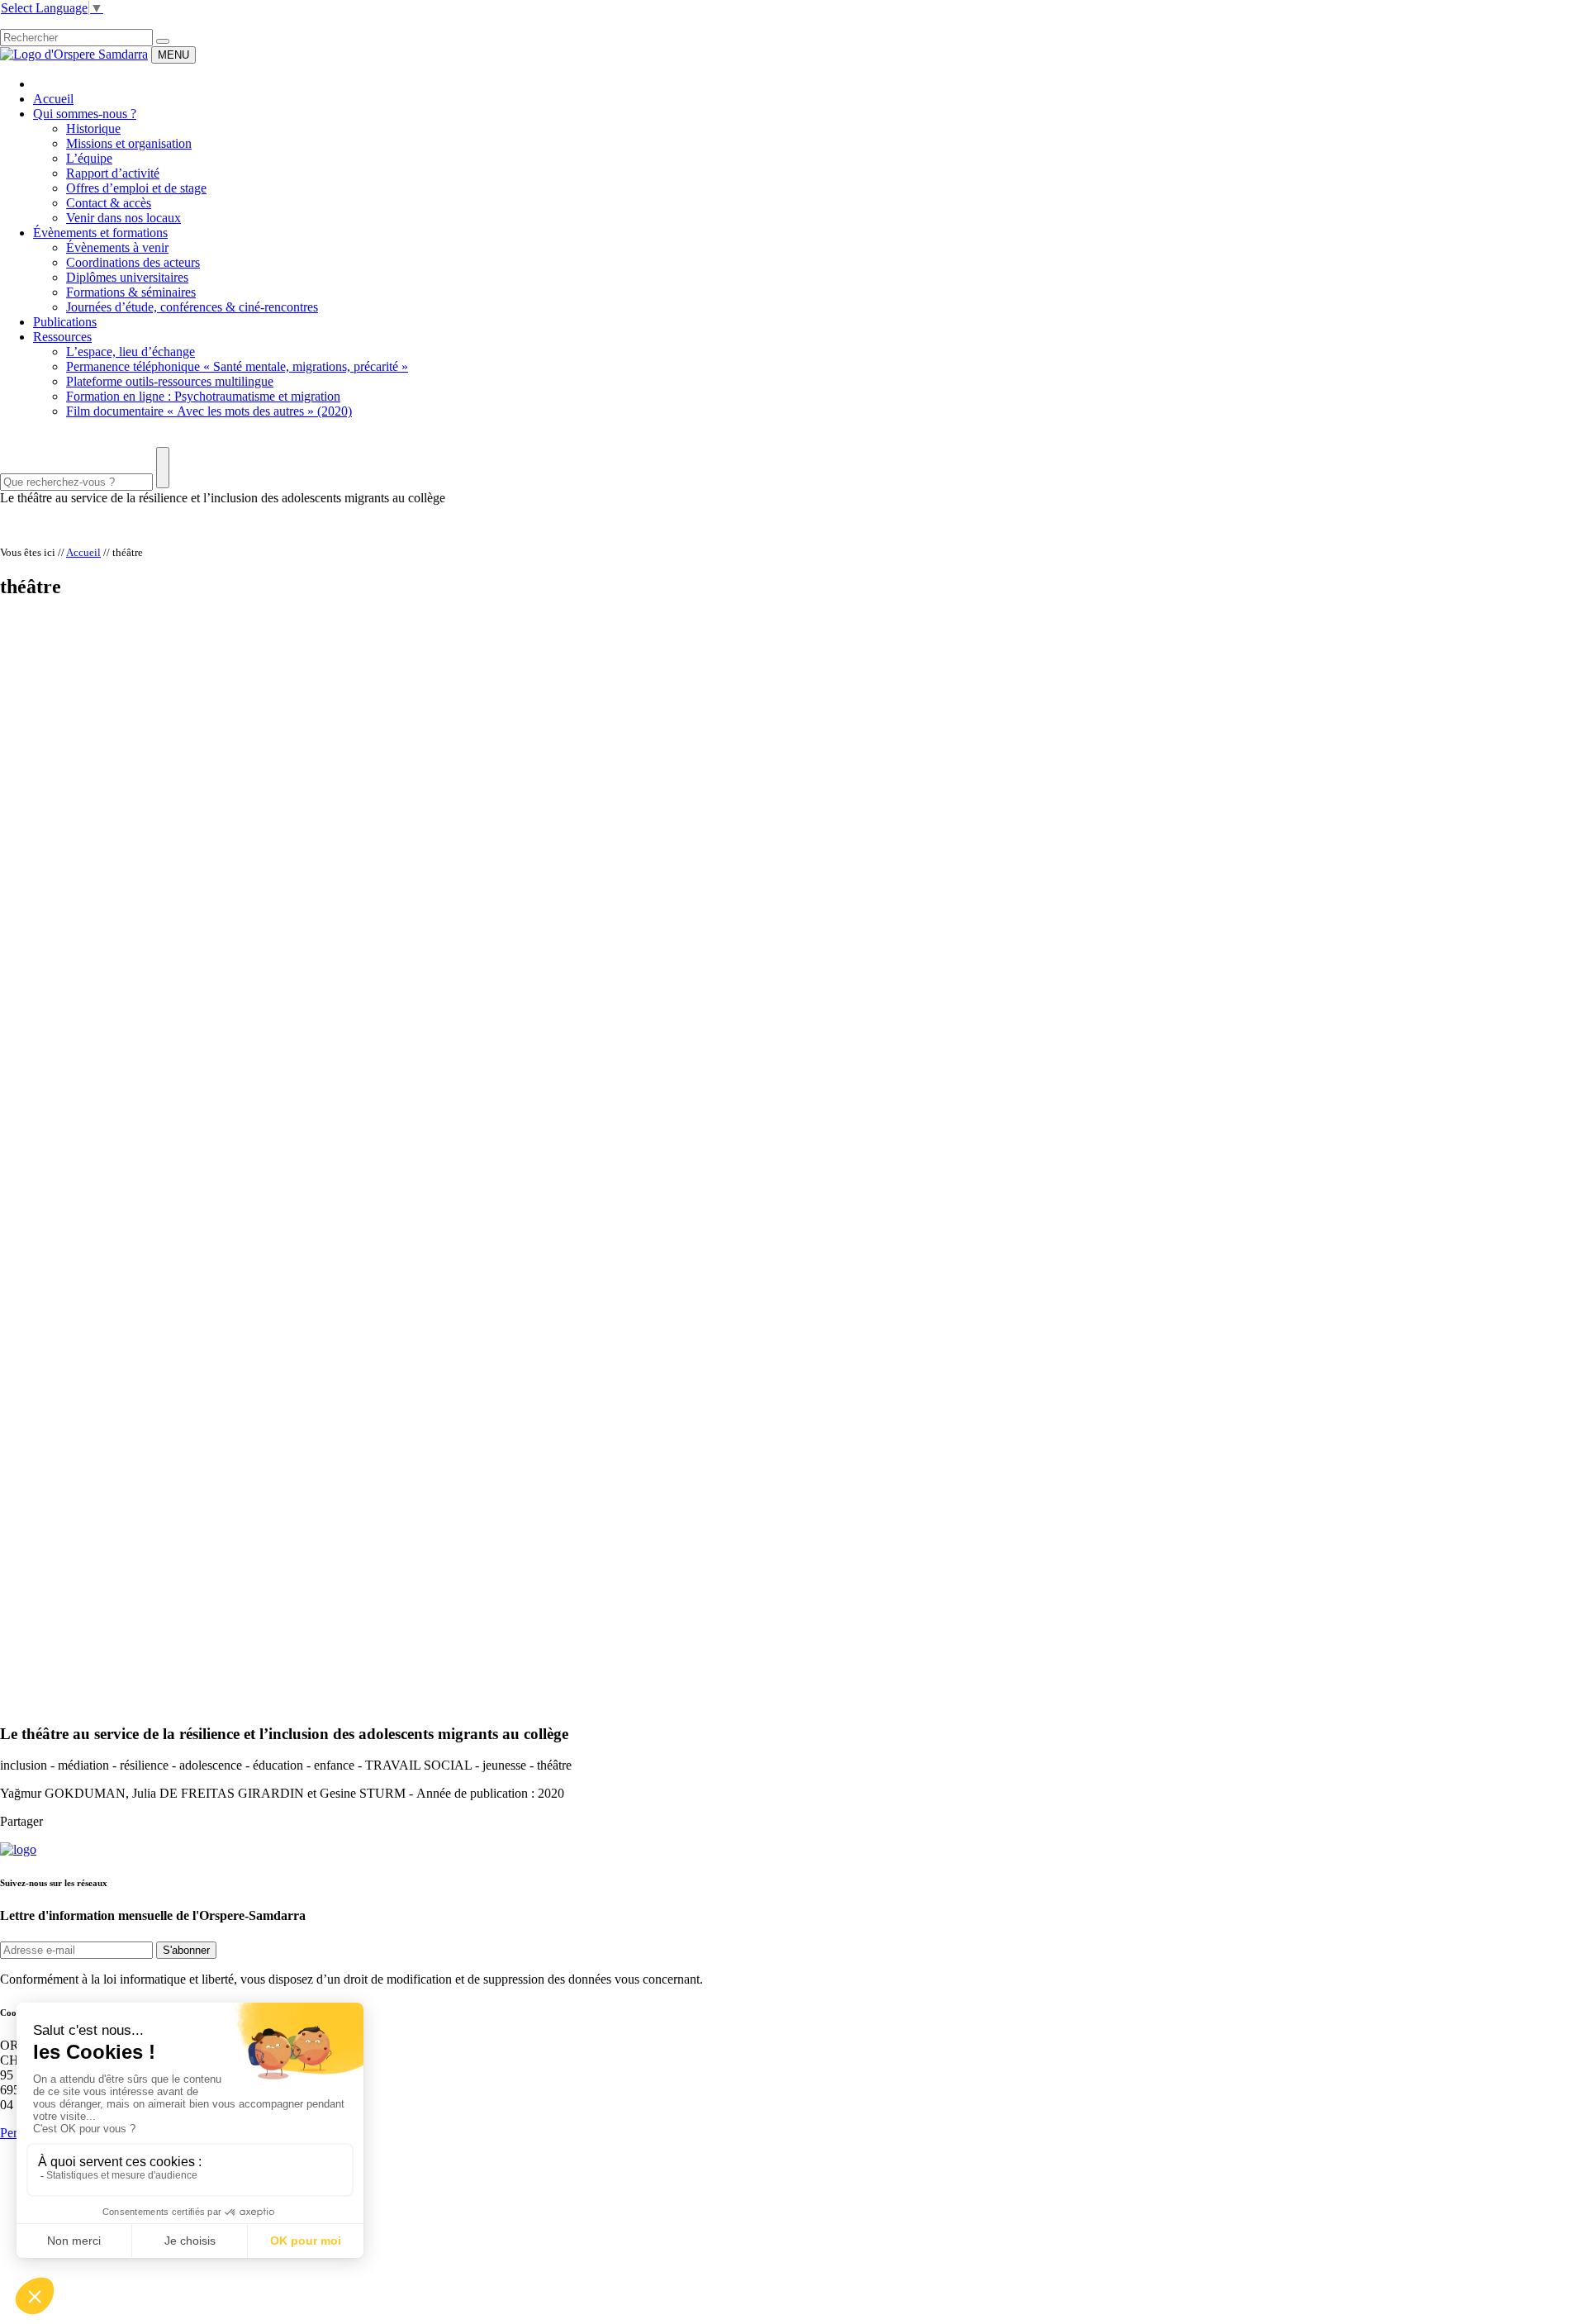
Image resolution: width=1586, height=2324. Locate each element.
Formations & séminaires (131, 292)
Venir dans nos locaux (123, 218)
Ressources (62, 337)
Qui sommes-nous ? (85, 114)
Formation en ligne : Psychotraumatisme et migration (203, 396)
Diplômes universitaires (127, 277)
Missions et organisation (129, 143)
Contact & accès (109, 203)
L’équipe (89, 158)
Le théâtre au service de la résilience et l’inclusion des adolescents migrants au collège (223, 498)
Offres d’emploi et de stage (136, 188)
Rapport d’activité (113, 173)
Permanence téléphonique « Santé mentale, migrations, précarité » (237, 366)
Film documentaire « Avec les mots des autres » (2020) (209, 411)
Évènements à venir (117, 247)
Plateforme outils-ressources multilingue (170, 381)
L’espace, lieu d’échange (131, 352)
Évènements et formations (100, 233)
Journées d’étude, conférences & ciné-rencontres (192, 307)
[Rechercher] (163, 41)
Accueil (53, 99)
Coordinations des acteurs (133, 262)
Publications (65, 322)
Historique (93, 128)
